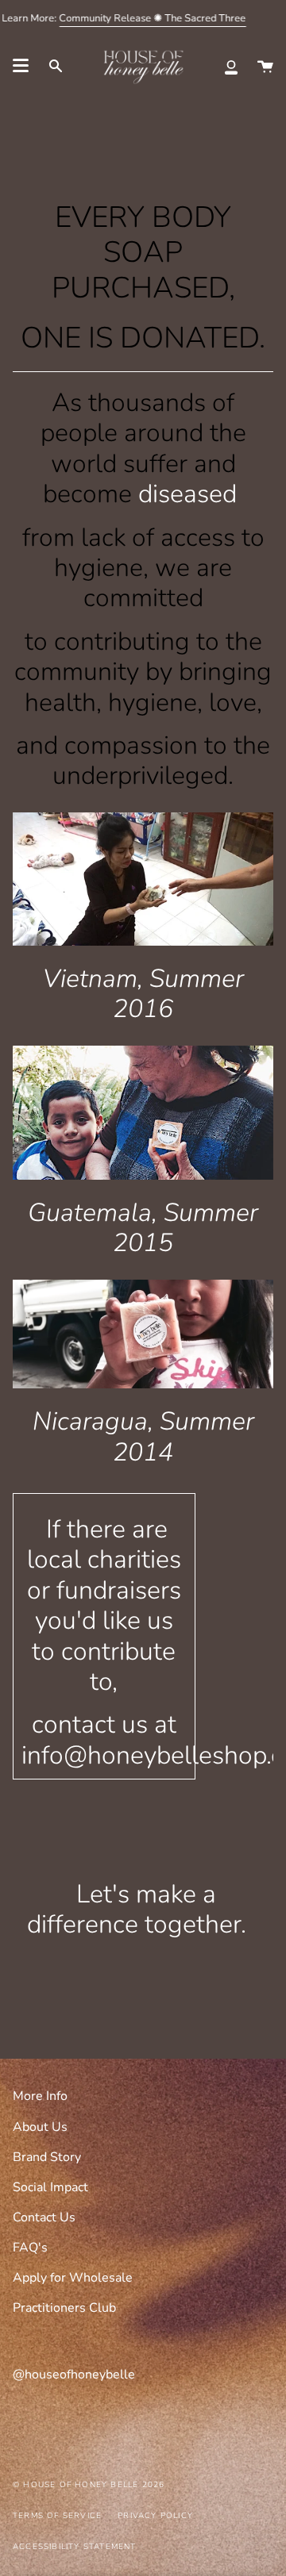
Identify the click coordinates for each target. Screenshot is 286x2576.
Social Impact (50, 2187)
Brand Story (47, 2157)
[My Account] (231, 66)
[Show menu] (21, 66)
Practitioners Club (64, 2308)
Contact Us (44, 2217)
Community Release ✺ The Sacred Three (152, 18)
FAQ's (30, 2248)
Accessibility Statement (75, 2547)
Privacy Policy (155, 2516)
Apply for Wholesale (73, 2278)
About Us (40, 2127)
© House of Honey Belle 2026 (89, 2485)
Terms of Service (57, 2516)
